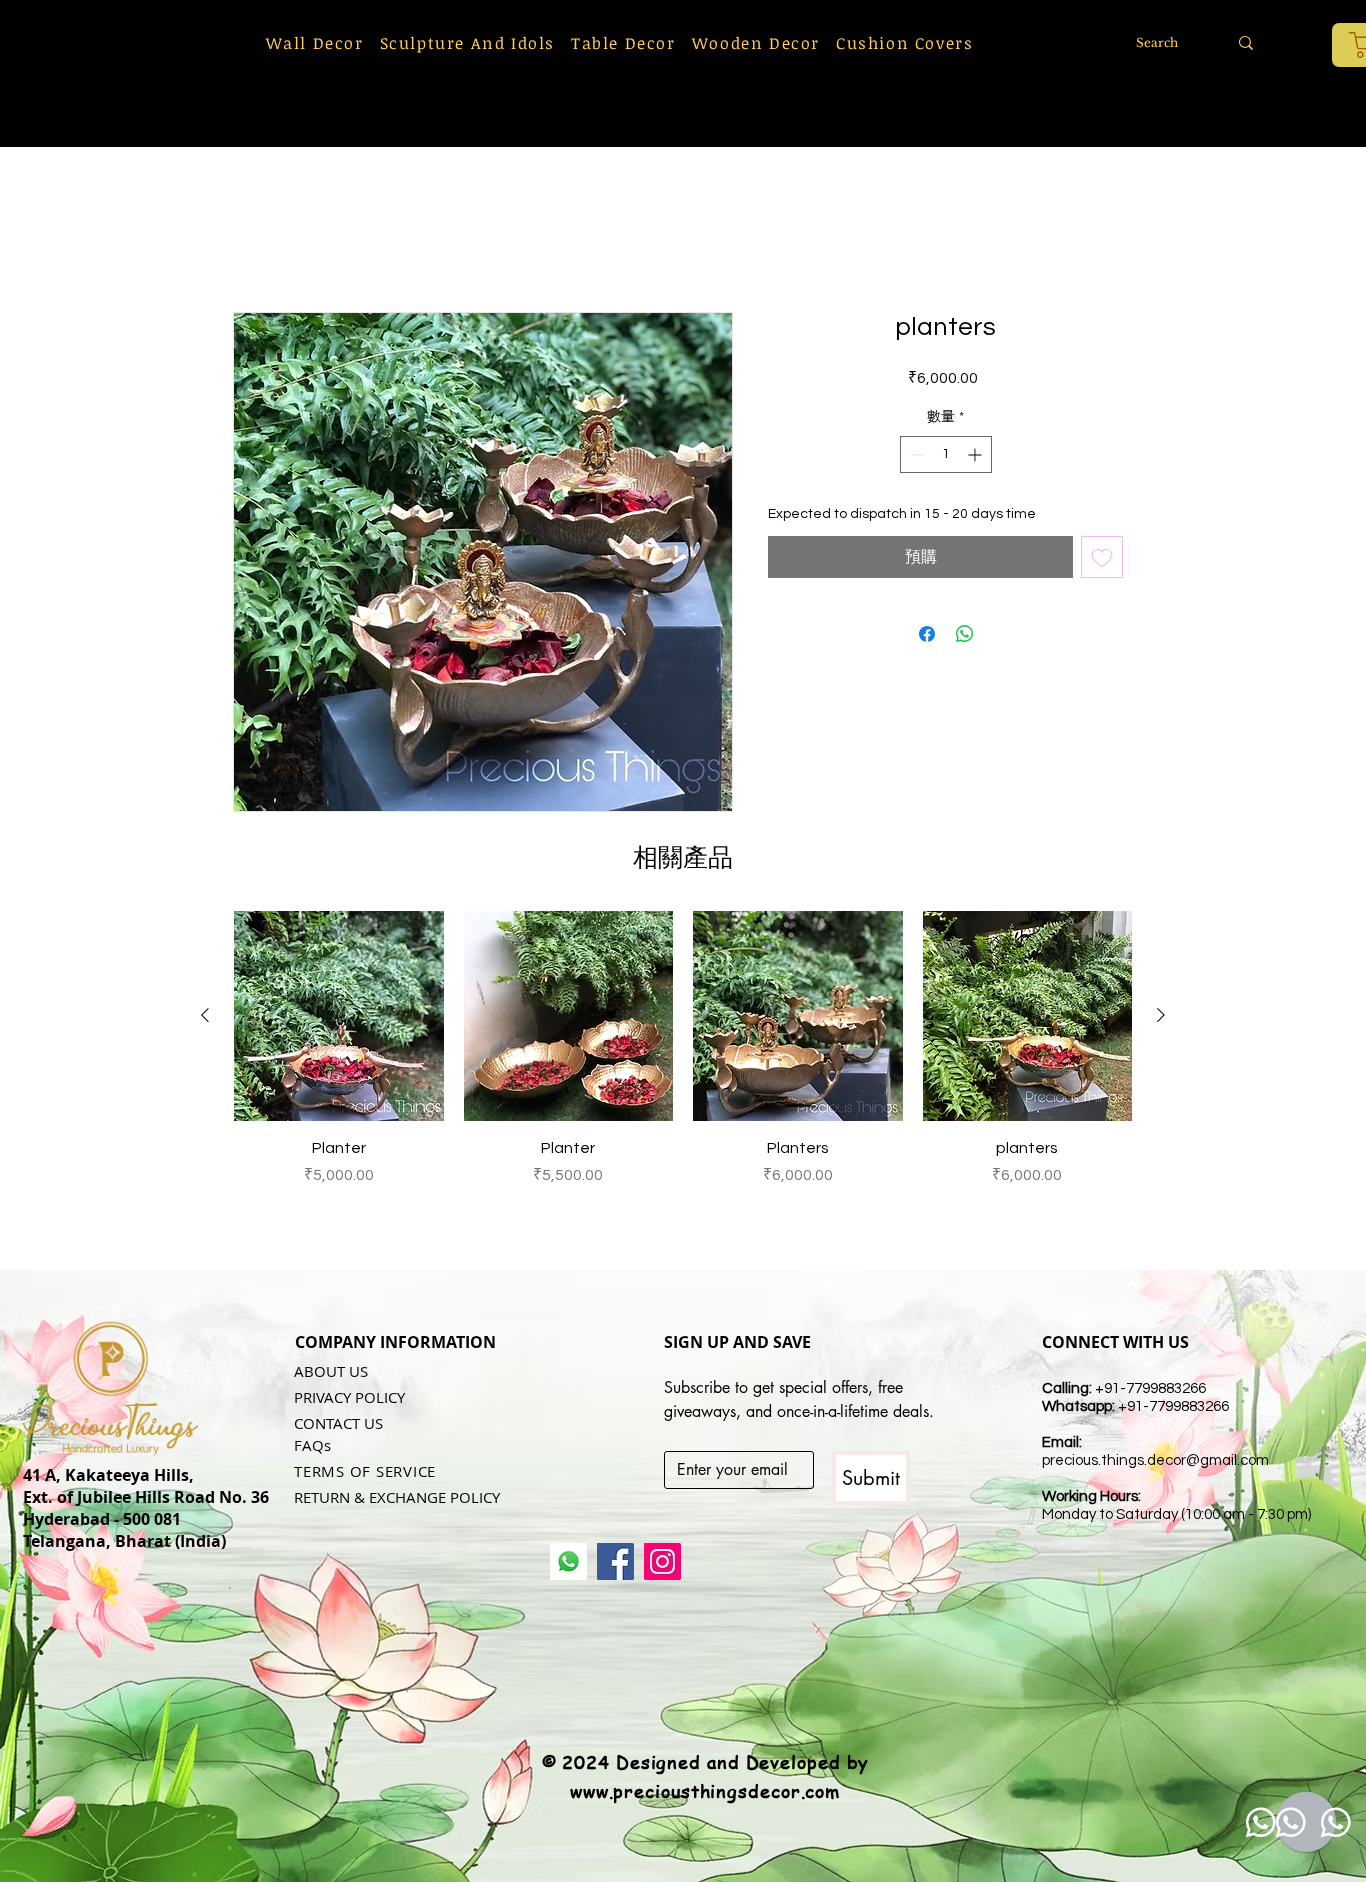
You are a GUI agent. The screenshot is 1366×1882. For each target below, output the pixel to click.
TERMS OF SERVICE (365, 1473)
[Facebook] (615, 1563)
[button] (315, 43)
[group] (683, 1073)
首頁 (249, 242)
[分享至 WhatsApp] (965, 636)
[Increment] (976, 456)
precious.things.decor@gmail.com (1155, 1462)
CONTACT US (338, 1425)
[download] (568, 1563)
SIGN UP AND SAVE (737, 1344)
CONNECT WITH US (1115, 1344)
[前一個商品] (205, 1017)
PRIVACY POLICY (349, 1399)
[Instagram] (662, 1563)
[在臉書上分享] (927, 636)
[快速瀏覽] (339, 1018)
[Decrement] (915, 456)
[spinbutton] (946, 456)
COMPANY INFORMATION (395, 1344)
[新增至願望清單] (1102, 559)
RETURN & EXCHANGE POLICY (397, 1499)
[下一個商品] (1161, 1017)
